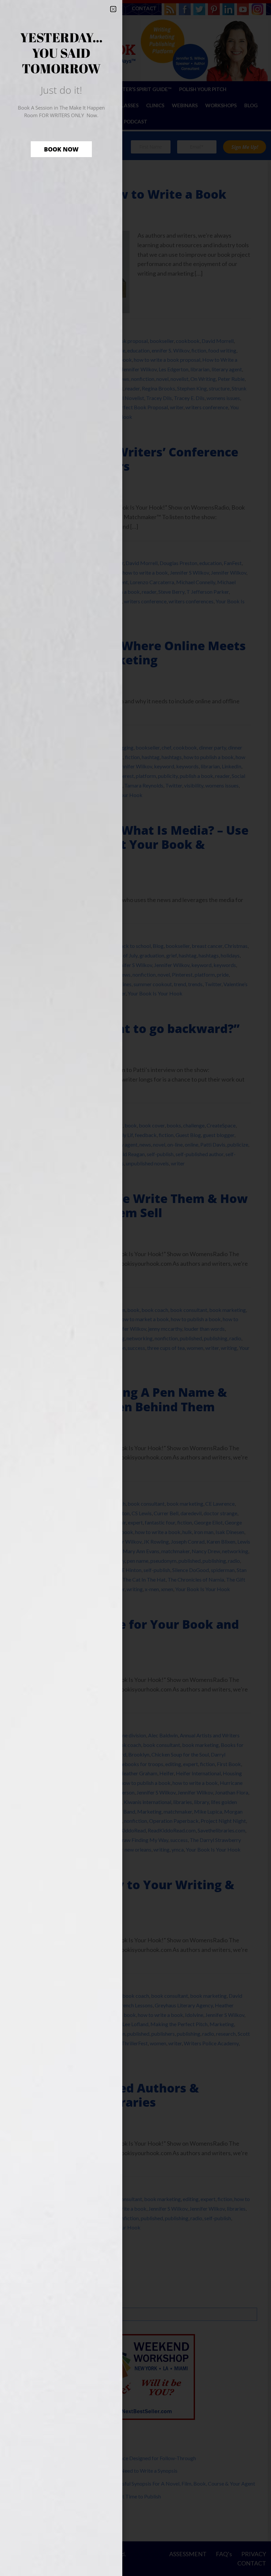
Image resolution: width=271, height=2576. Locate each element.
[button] (113, 9)
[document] (135, 1288)
